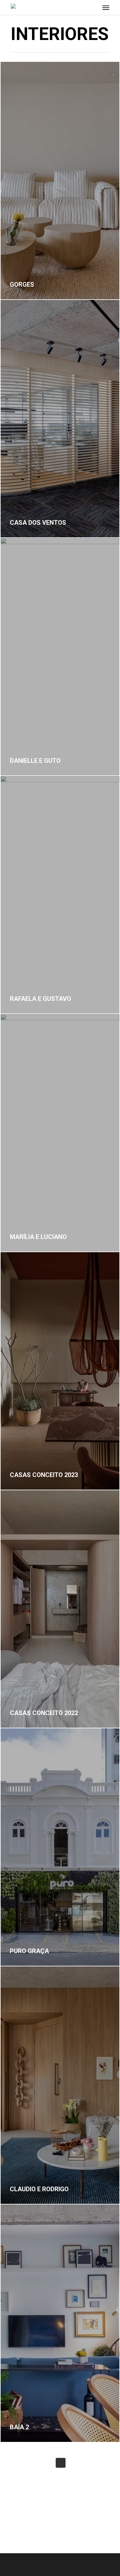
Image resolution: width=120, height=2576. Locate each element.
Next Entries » (61, 2463)
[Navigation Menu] (106, 7)
